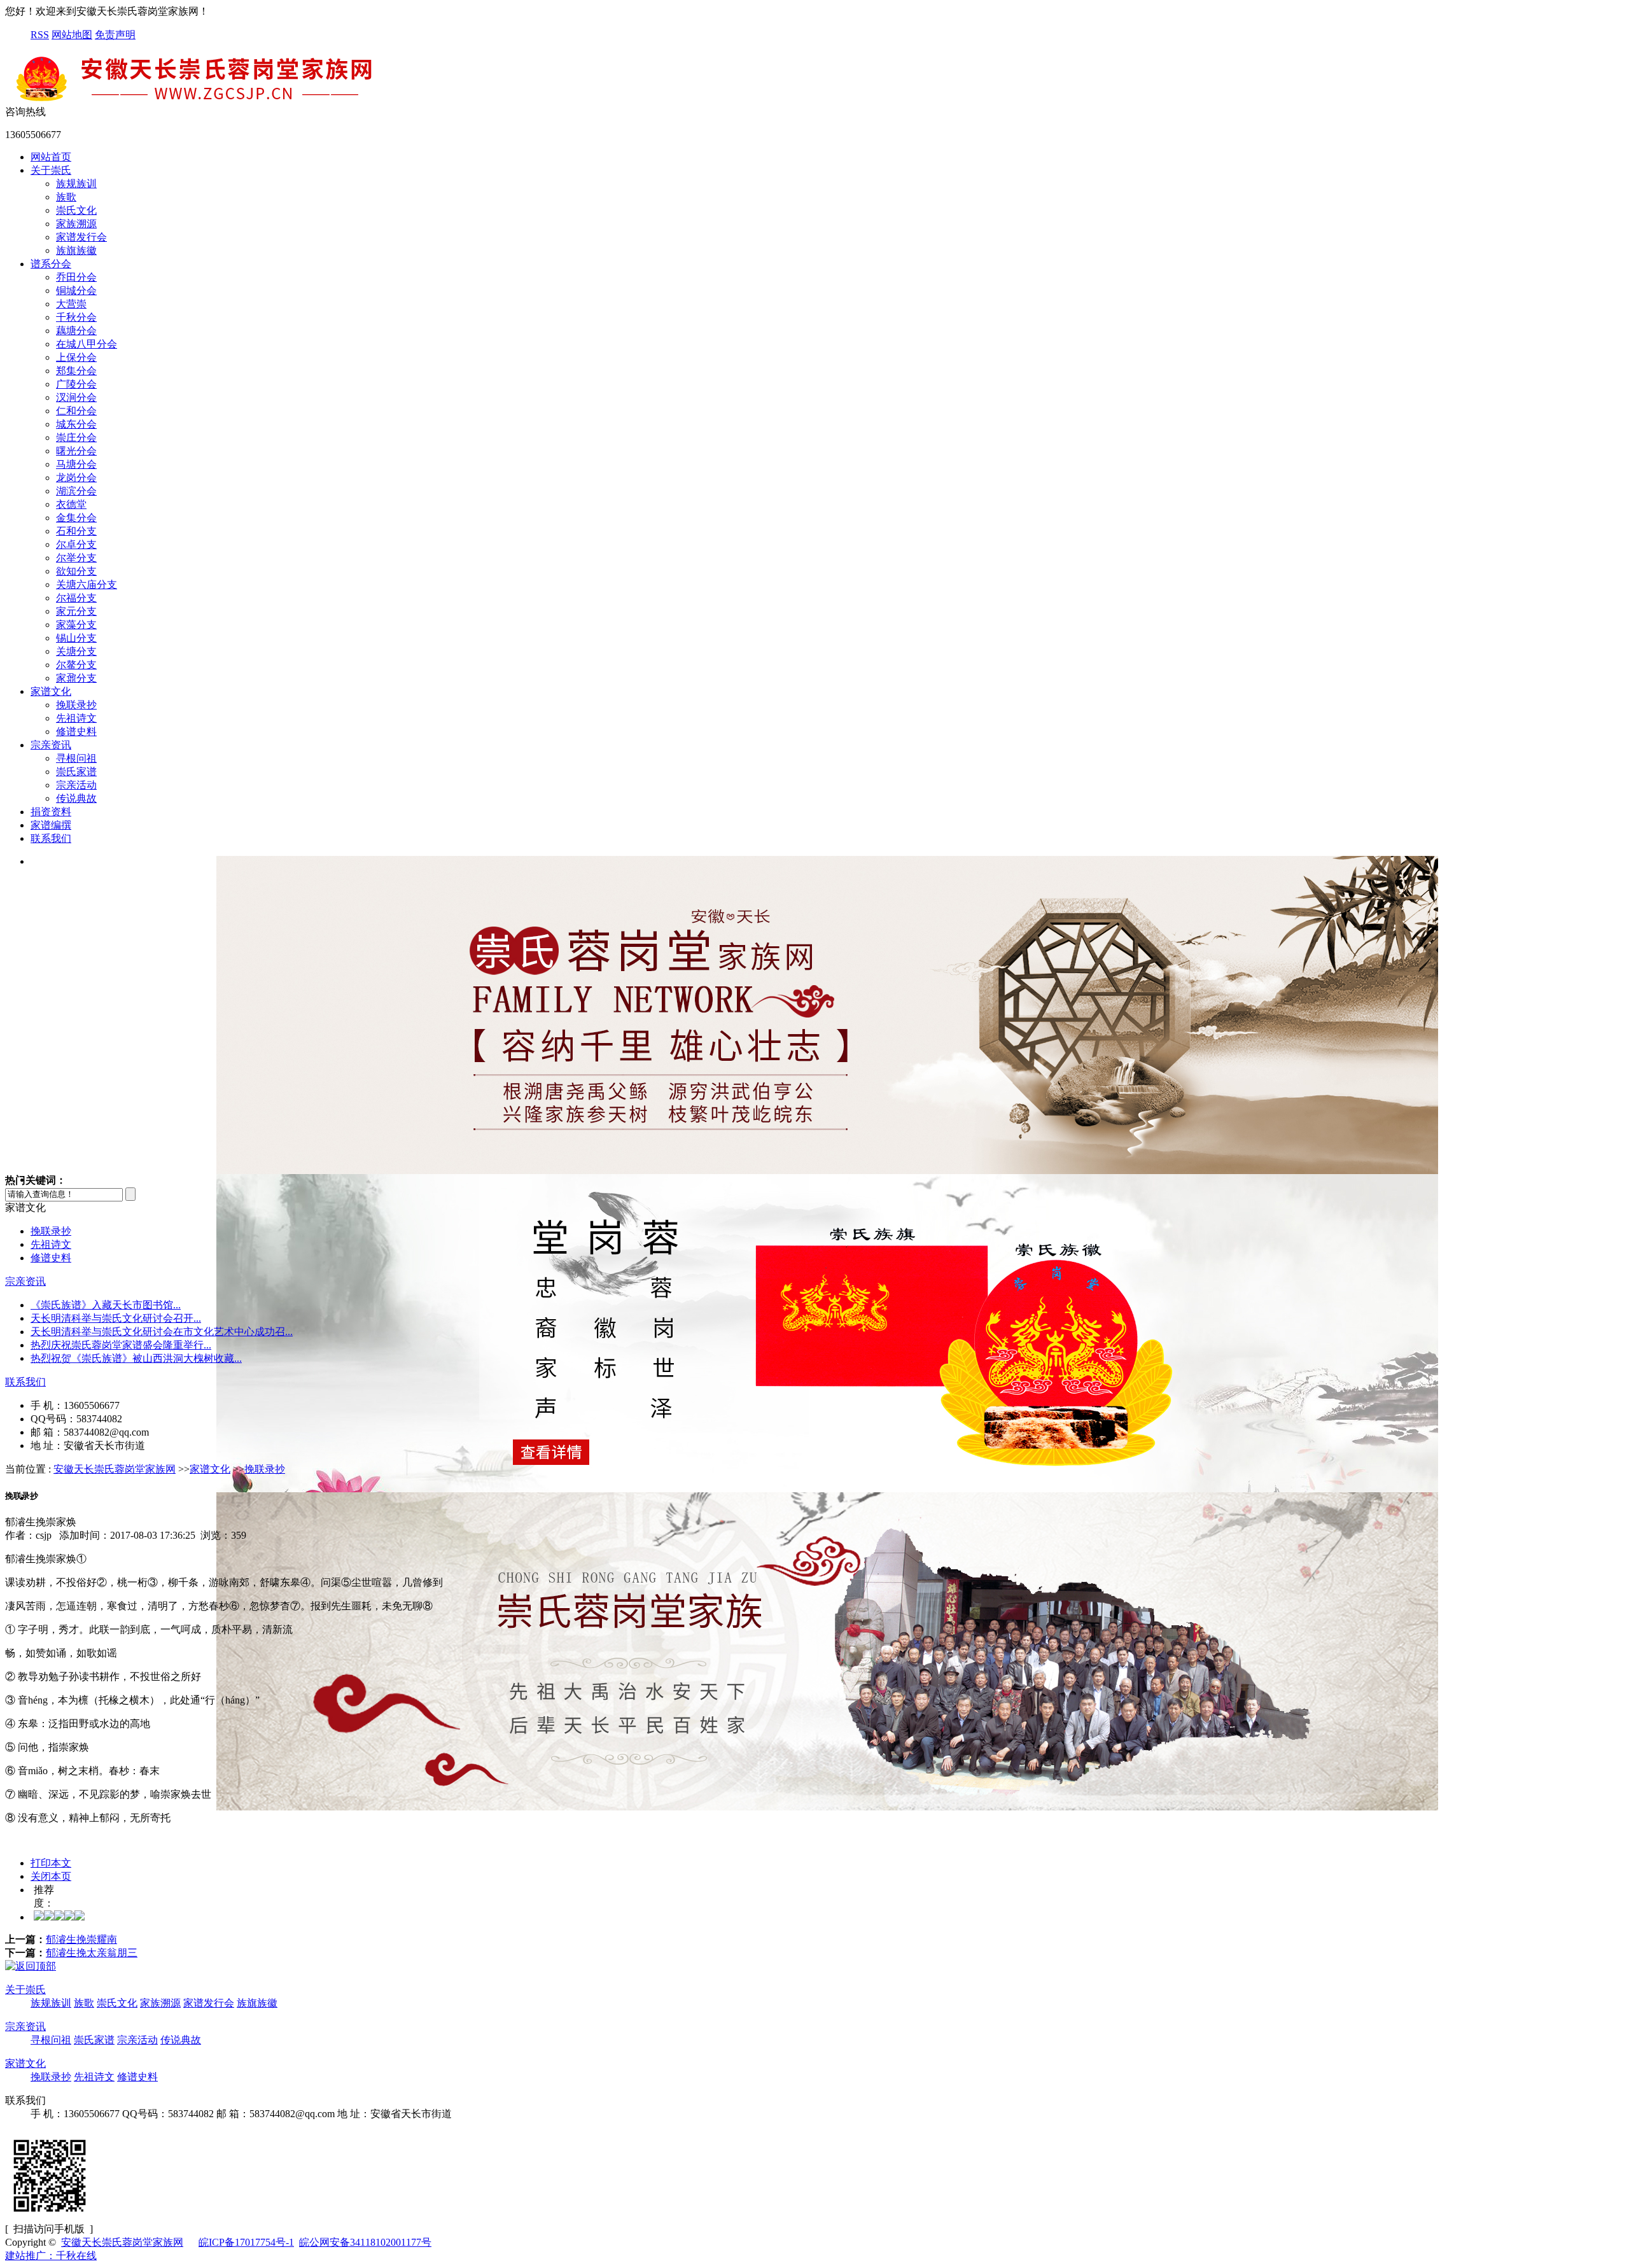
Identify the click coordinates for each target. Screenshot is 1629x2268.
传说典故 (76, 798)
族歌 (66, 197)
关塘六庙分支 (87, 584)
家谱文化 (51, 691)
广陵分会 (76, 384)
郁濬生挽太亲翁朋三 (92, 1953)
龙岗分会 (76, 478)
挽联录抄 (76, 705)
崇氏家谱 (76, 772)
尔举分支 (76, 558)
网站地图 (72, 35)
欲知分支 (76, 571)
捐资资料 (51, 812)
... (106, 1305)
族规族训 (76, 184)
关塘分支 (76, 651)
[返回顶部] (31, 1966)
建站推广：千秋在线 (51, 2256)
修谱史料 (76, 731)
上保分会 (76, 357)
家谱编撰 (51, 825)
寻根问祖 (76, 758)
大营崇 (71, 304)
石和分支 (76, 531)
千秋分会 (76, 317)
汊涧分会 (76, 397)
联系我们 (51, 838)
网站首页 (51, 157)
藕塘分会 (76, 331)
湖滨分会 (76, 491)
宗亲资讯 (51, 745)
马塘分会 (76, 464)
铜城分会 (76, 290)
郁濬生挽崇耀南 (81, 1939)
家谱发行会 (81, 237)
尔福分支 (76, 598)
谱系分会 (51, 264)
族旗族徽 (76, 250)
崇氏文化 (76, 210)
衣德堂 (71, 504)
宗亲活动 (76, 785)
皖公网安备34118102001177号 (365, 2242)
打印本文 (51, 1863)
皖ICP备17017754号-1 (246, 2242)
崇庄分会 (76, 437)
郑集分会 (76, 371)
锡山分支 (76, 638)
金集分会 (76, 518)
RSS (40, 35)
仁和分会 (76, 411)
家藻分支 (76, 625)
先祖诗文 (76, 718)
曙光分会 (76, 451)
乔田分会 (76, 277)
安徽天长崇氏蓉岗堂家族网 (115, 1469)
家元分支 (76, 611)
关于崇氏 (51, 170)
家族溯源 (76, 224)
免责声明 (115, 35)
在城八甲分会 (87, 344)
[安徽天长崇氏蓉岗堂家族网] (196, 100)
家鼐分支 (76, 678)
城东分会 (76, 424)
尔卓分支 (76, 544)
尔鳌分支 (76, 665)
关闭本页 (51, 1876)
